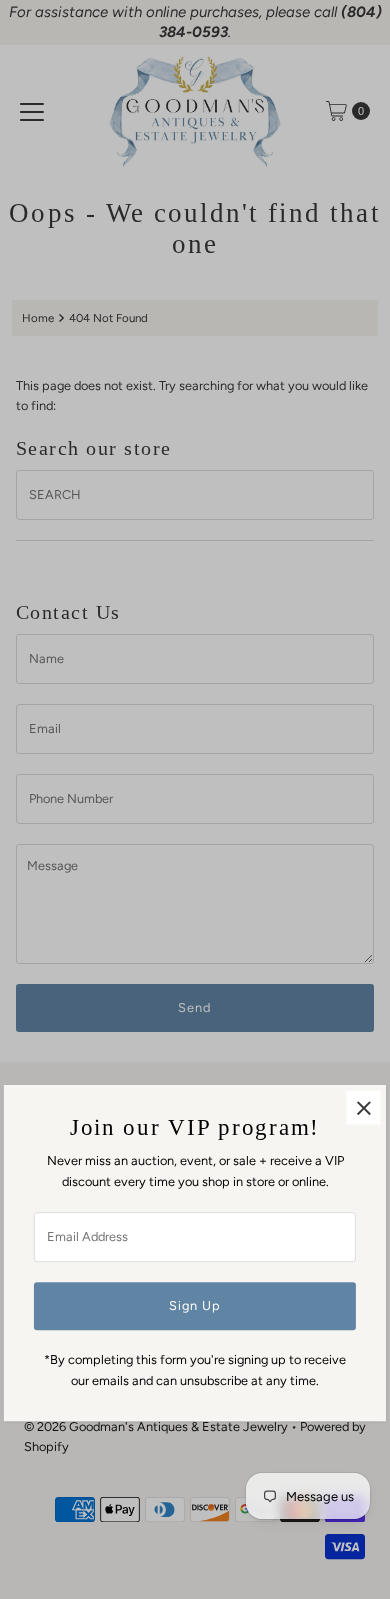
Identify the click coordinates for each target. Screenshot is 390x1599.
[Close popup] (363, 1108)
